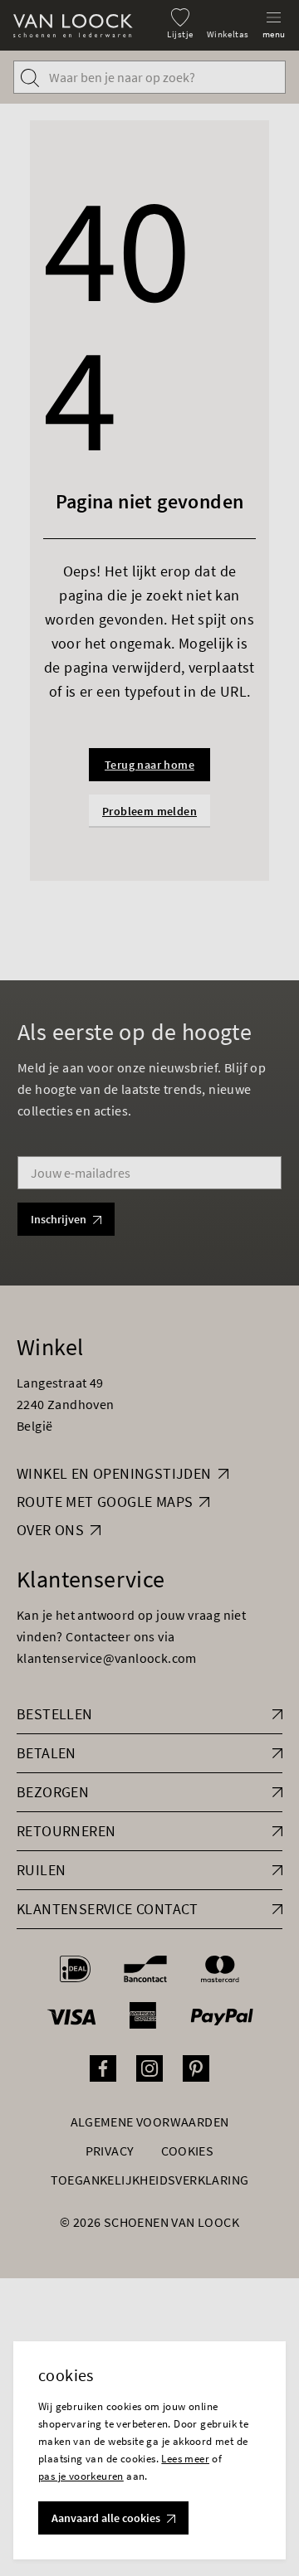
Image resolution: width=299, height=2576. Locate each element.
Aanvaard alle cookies (106, 2518)
